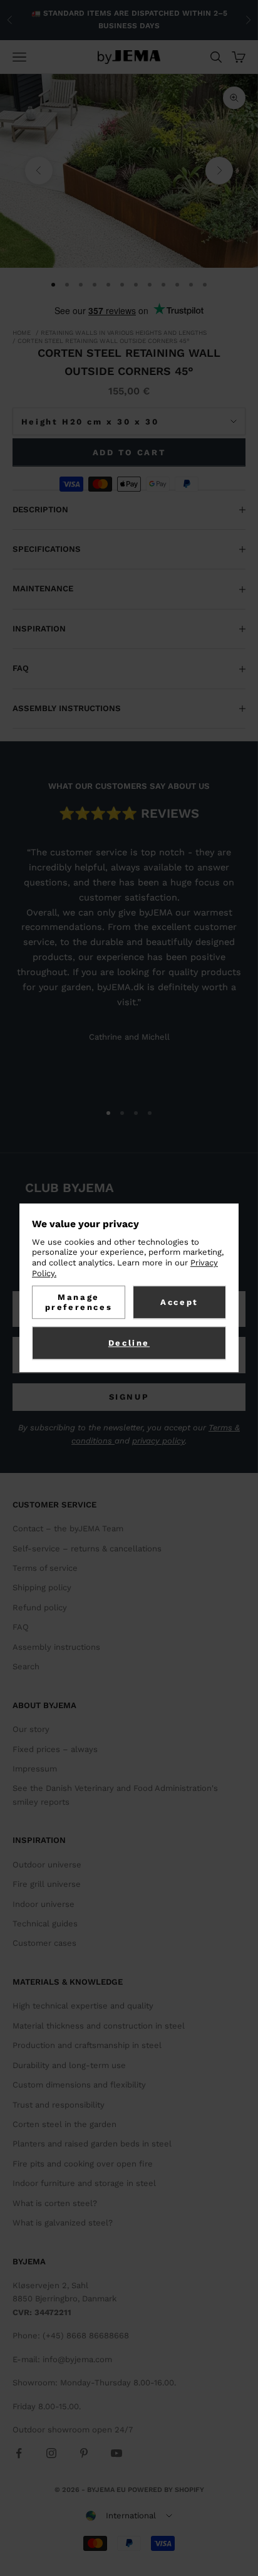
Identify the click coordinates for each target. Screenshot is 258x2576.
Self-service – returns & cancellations (87, 1549)
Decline (129, 1343)
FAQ (21, 1627)
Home (22, 333)
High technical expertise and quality (83, 2006)
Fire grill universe (47, 1884)
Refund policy (40, 1607)
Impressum (35, 1769)
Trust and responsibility (59, 2105)
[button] (129, 2516)
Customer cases (44, 1943)
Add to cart (129, 452)
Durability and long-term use (69, 2065)
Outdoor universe (47, 1865)
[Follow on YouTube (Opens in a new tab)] (116, 2453)
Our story (31, 1729)
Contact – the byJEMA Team (68, 1528)
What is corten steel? (55, 2203)
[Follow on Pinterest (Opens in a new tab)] (84, 2453)
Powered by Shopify (166, 2490)
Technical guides (45, 1924)
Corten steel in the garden (64, 2124)
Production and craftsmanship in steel (87, 2045)
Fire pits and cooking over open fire (83, 2164)
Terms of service (45, 1568)
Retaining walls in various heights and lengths (124, 333)
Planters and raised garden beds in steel (92, 2144)
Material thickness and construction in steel (99, 2026)
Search (26, 1666)
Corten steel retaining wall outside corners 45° (104, 341)
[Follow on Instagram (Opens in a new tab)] (51, 2453)
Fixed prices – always (55, 1749)
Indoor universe (44, 1904)
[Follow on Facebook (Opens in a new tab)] (19, 2453)
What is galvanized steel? (63, 2223)
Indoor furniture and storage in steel (84, 2183)
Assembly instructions (56, 1647)
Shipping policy (42, 1587)
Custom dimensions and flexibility (79, 2085)
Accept (179, 1302)
